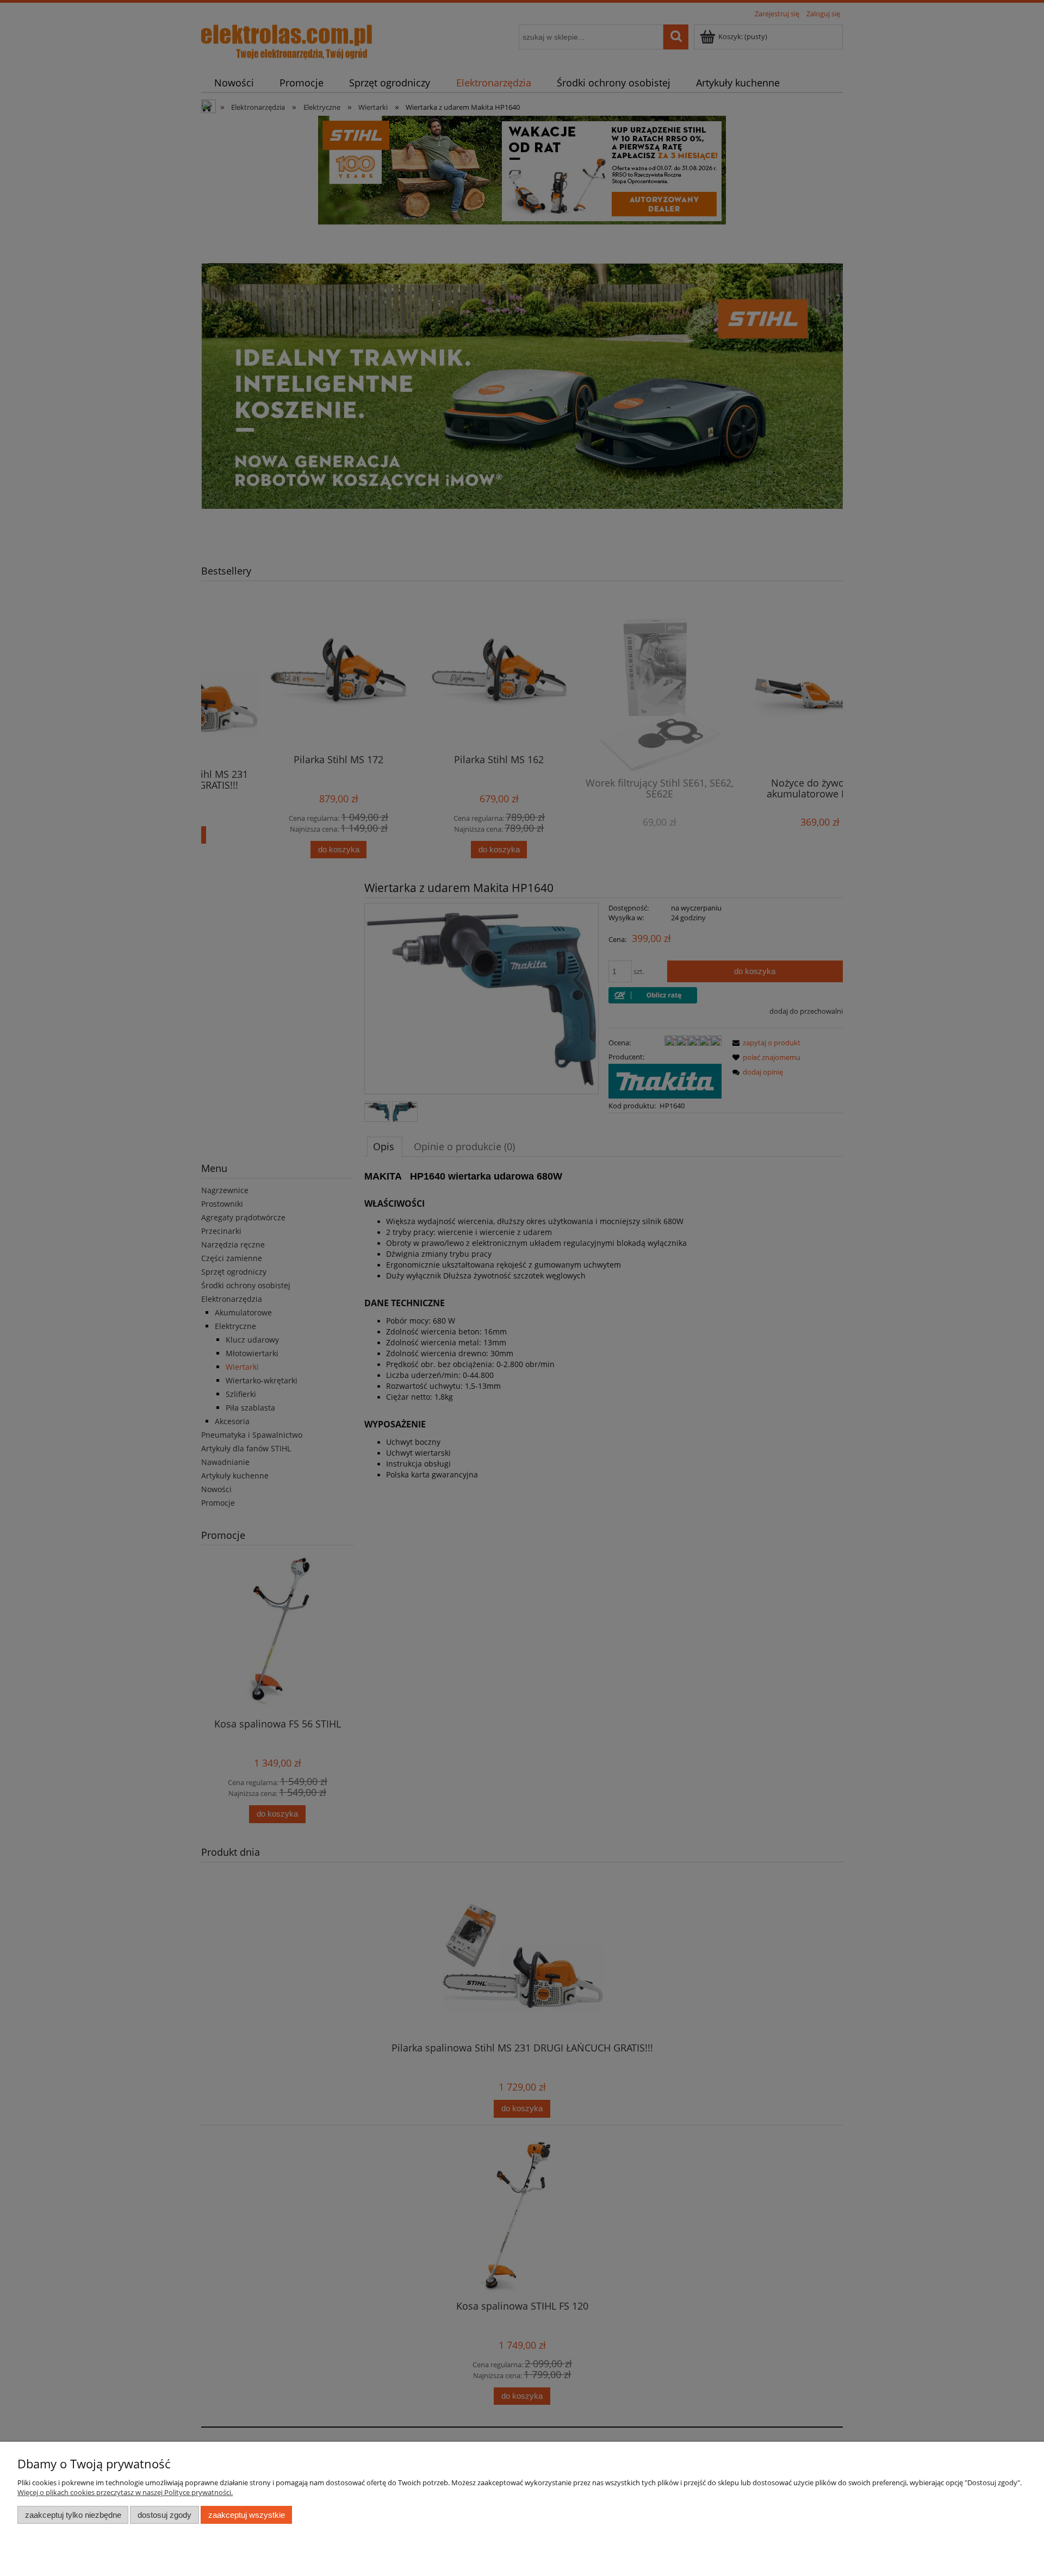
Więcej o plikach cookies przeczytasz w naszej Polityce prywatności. (125, 2492)
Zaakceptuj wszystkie (247, 2515)
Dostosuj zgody (164, 2515)
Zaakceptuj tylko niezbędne (73, 2515)
